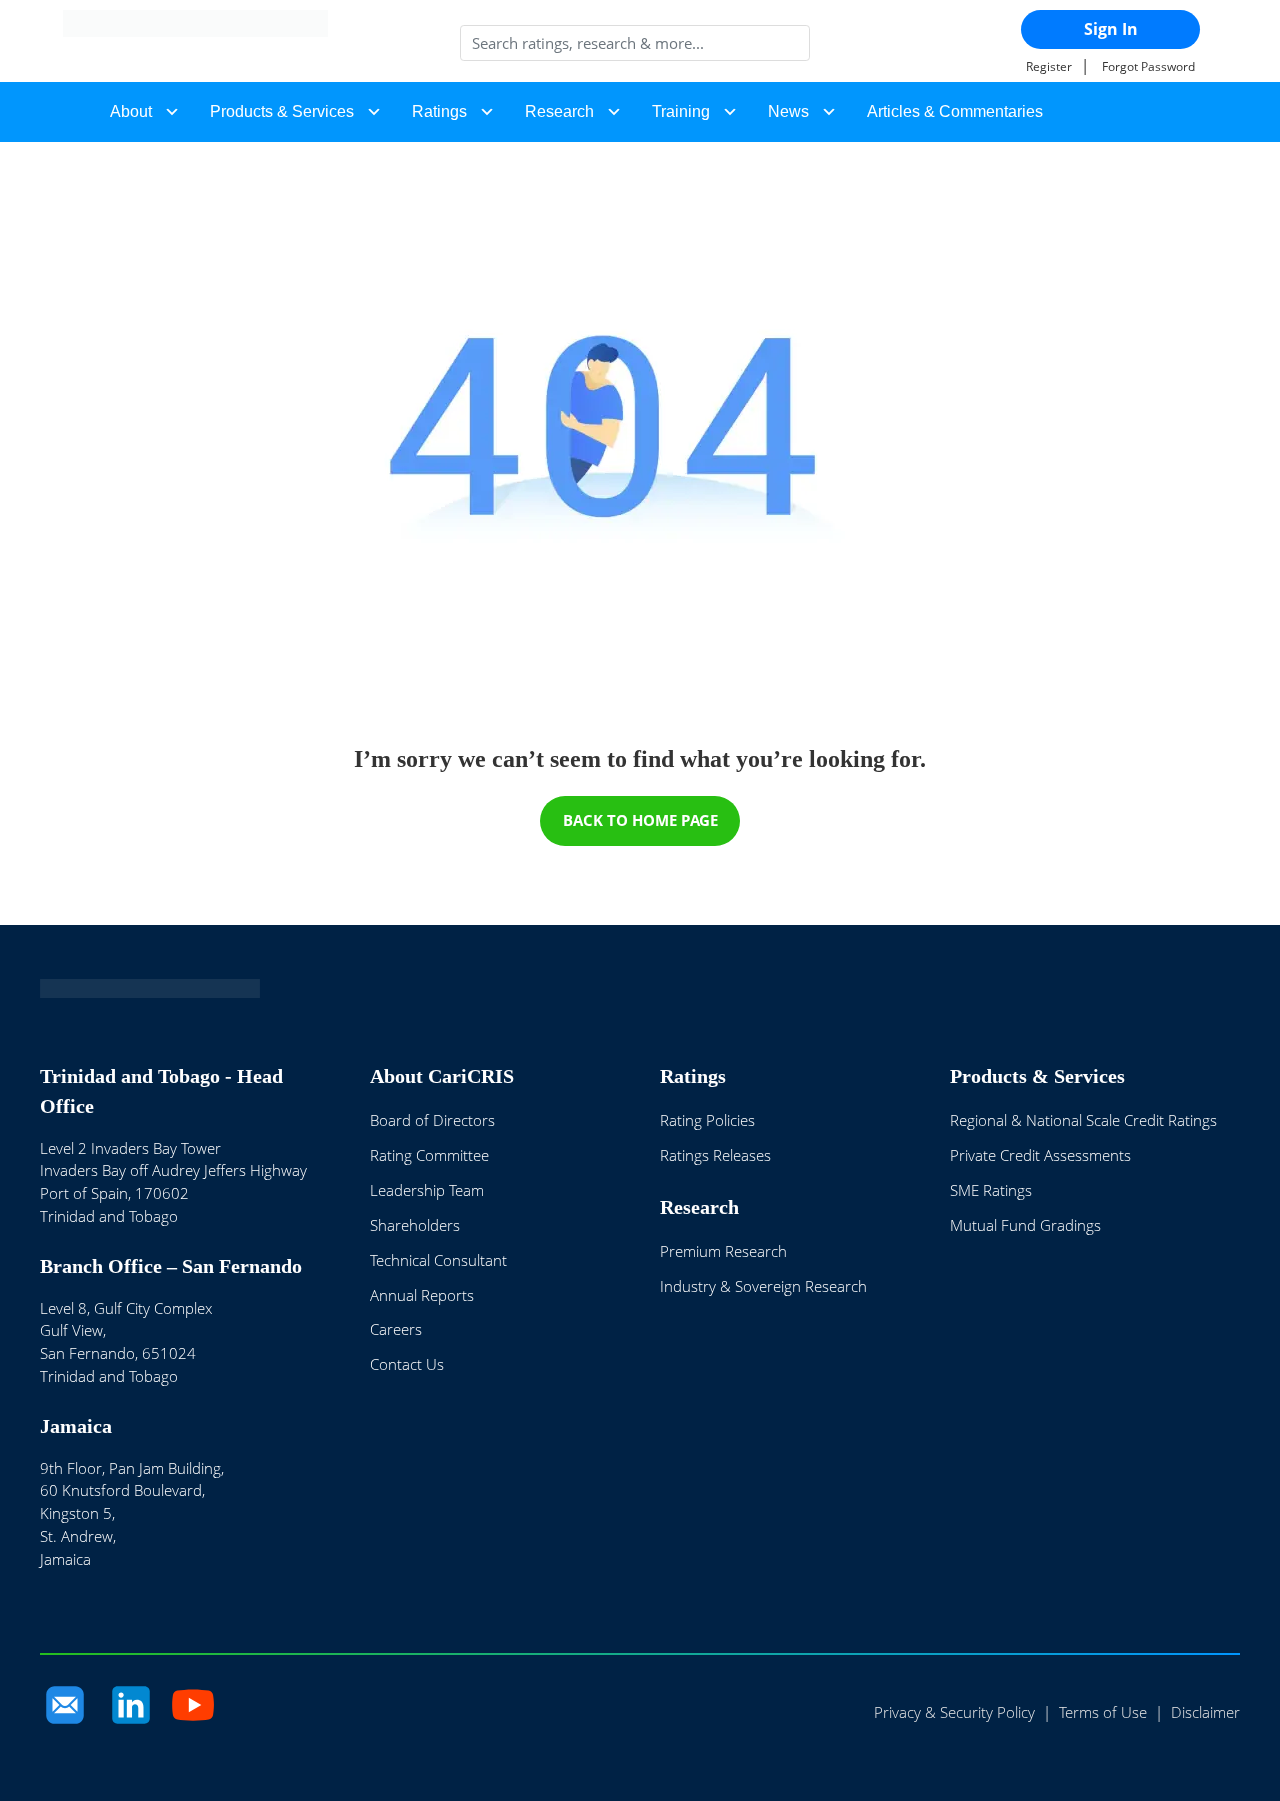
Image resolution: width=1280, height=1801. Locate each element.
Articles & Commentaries (955, 111)
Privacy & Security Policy (954, 1712)
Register (1049, 66)
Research (559, 111)
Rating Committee (429, 1155)
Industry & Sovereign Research (763, 1286)
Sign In (1111, 29)
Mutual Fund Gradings (1025, 1225)
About (131, 111)
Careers (396, 1329)
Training (681, 111)
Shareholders (415, 1225)
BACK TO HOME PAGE (640, 820)
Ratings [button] (439, 111)
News (788, 111)
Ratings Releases (715, 1155)
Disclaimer (1205, 1712)
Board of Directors (432, 1120)
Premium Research (723, 1251)
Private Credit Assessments (1040, 1155)
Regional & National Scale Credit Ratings (1083, 1120)
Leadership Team (427, 1190)
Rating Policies (707, 1120)
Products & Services (282, 111)
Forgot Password (1148, 66)
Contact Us (407, 1364)
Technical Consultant (438, 1260)
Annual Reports (422, 1295)
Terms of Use (1103, 1712)
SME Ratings (991, 1190)
